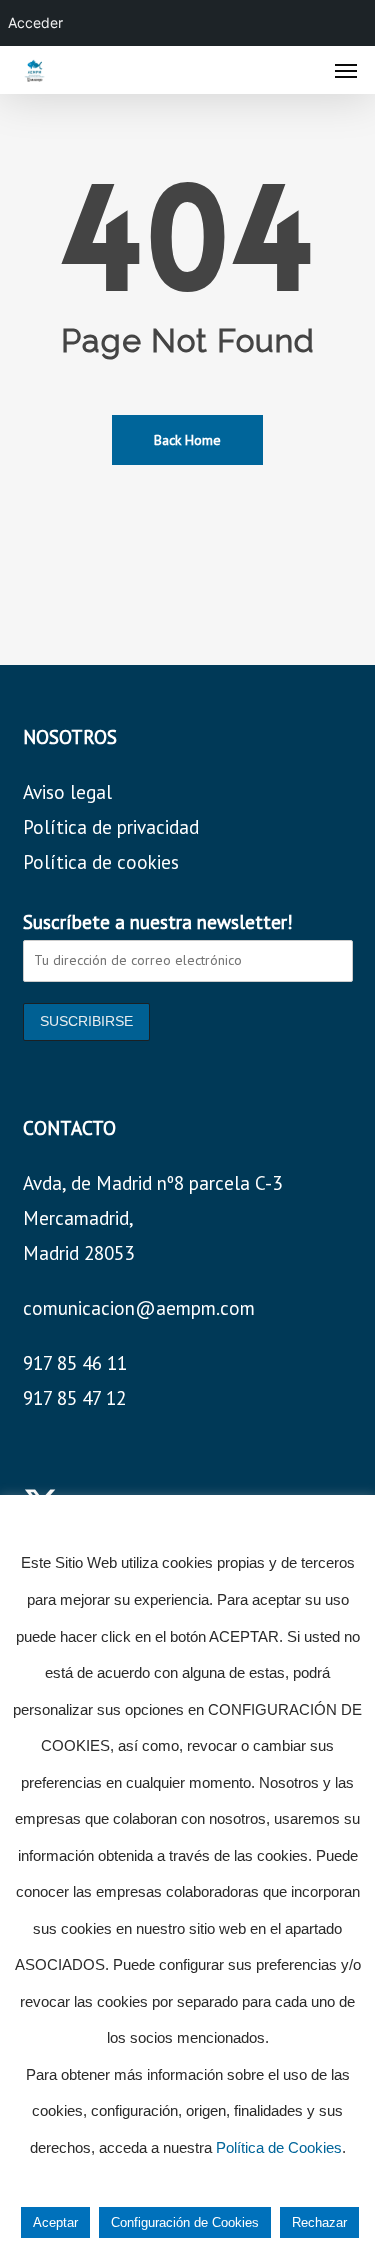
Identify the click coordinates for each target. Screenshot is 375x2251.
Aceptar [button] (55, 2222)
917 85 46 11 (75, 1363)
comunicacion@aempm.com (139, 1308)
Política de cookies (101, 862)
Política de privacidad (111, 827)
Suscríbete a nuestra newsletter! (158, 922)
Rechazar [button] (319, 2222)
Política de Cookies (279, 2147)
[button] (346, 70)
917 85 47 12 (74, 1398)
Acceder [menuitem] (35, 22)
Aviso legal (67, 792)
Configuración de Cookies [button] (185, 2222)
